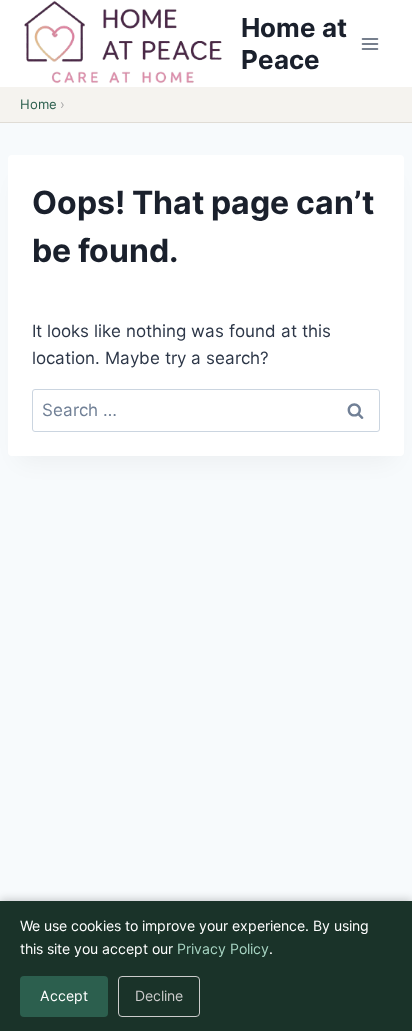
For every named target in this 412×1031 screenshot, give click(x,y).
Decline (159, 995)
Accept (64, 995)
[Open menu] (369, 43)
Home (38, 104)
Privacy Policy (223, 948)
